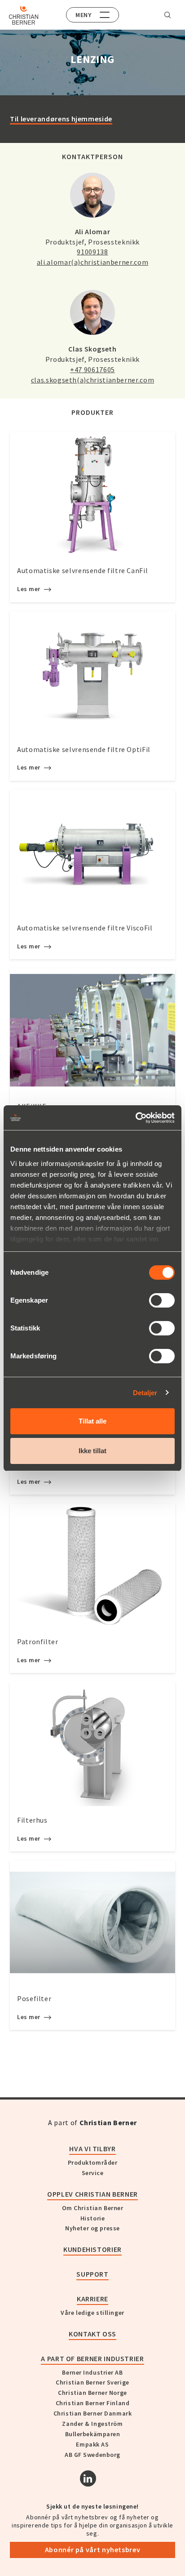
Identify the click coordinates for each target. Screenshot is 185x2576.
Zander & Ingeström (92, 2424)
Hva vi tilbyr (92, 2149)
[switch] (162, 1300)
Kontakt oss (92, 2334)
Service (93, 2173)
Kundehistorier (92, 2249)
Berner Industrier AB (92, 2372)
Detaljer (145, 1393)
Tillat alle (92, 1421)
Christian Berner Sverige (92, 2382)
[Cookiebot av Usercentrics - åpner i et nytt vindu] (135, 1118)
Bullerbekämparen (93, 2434)
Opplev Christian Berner (92, 2194)
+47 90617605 (92, 369)
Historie (92, 2218)
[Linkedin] (88, 2478)
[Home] (24, 15)
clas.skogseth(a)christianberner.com (92, 380)
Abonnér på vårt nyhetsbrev (93, 2549)
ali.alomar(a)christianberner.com (92, 262)
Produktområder (93, 2162)
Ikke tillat (92, 1451)
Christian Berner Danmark (92, 2413)
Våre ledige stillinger (92, 2313)
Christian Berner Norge (92, 2393)
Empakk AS (92, 2444)
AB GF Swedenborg (92, 2455)
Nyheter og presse (92, 2228)
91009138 (92, 252)
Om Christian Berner (93, 2208)
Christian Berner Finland (92, 2403)
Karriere (92, 2299)
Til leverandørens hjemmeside (61, 119)
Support (92, 2274)
